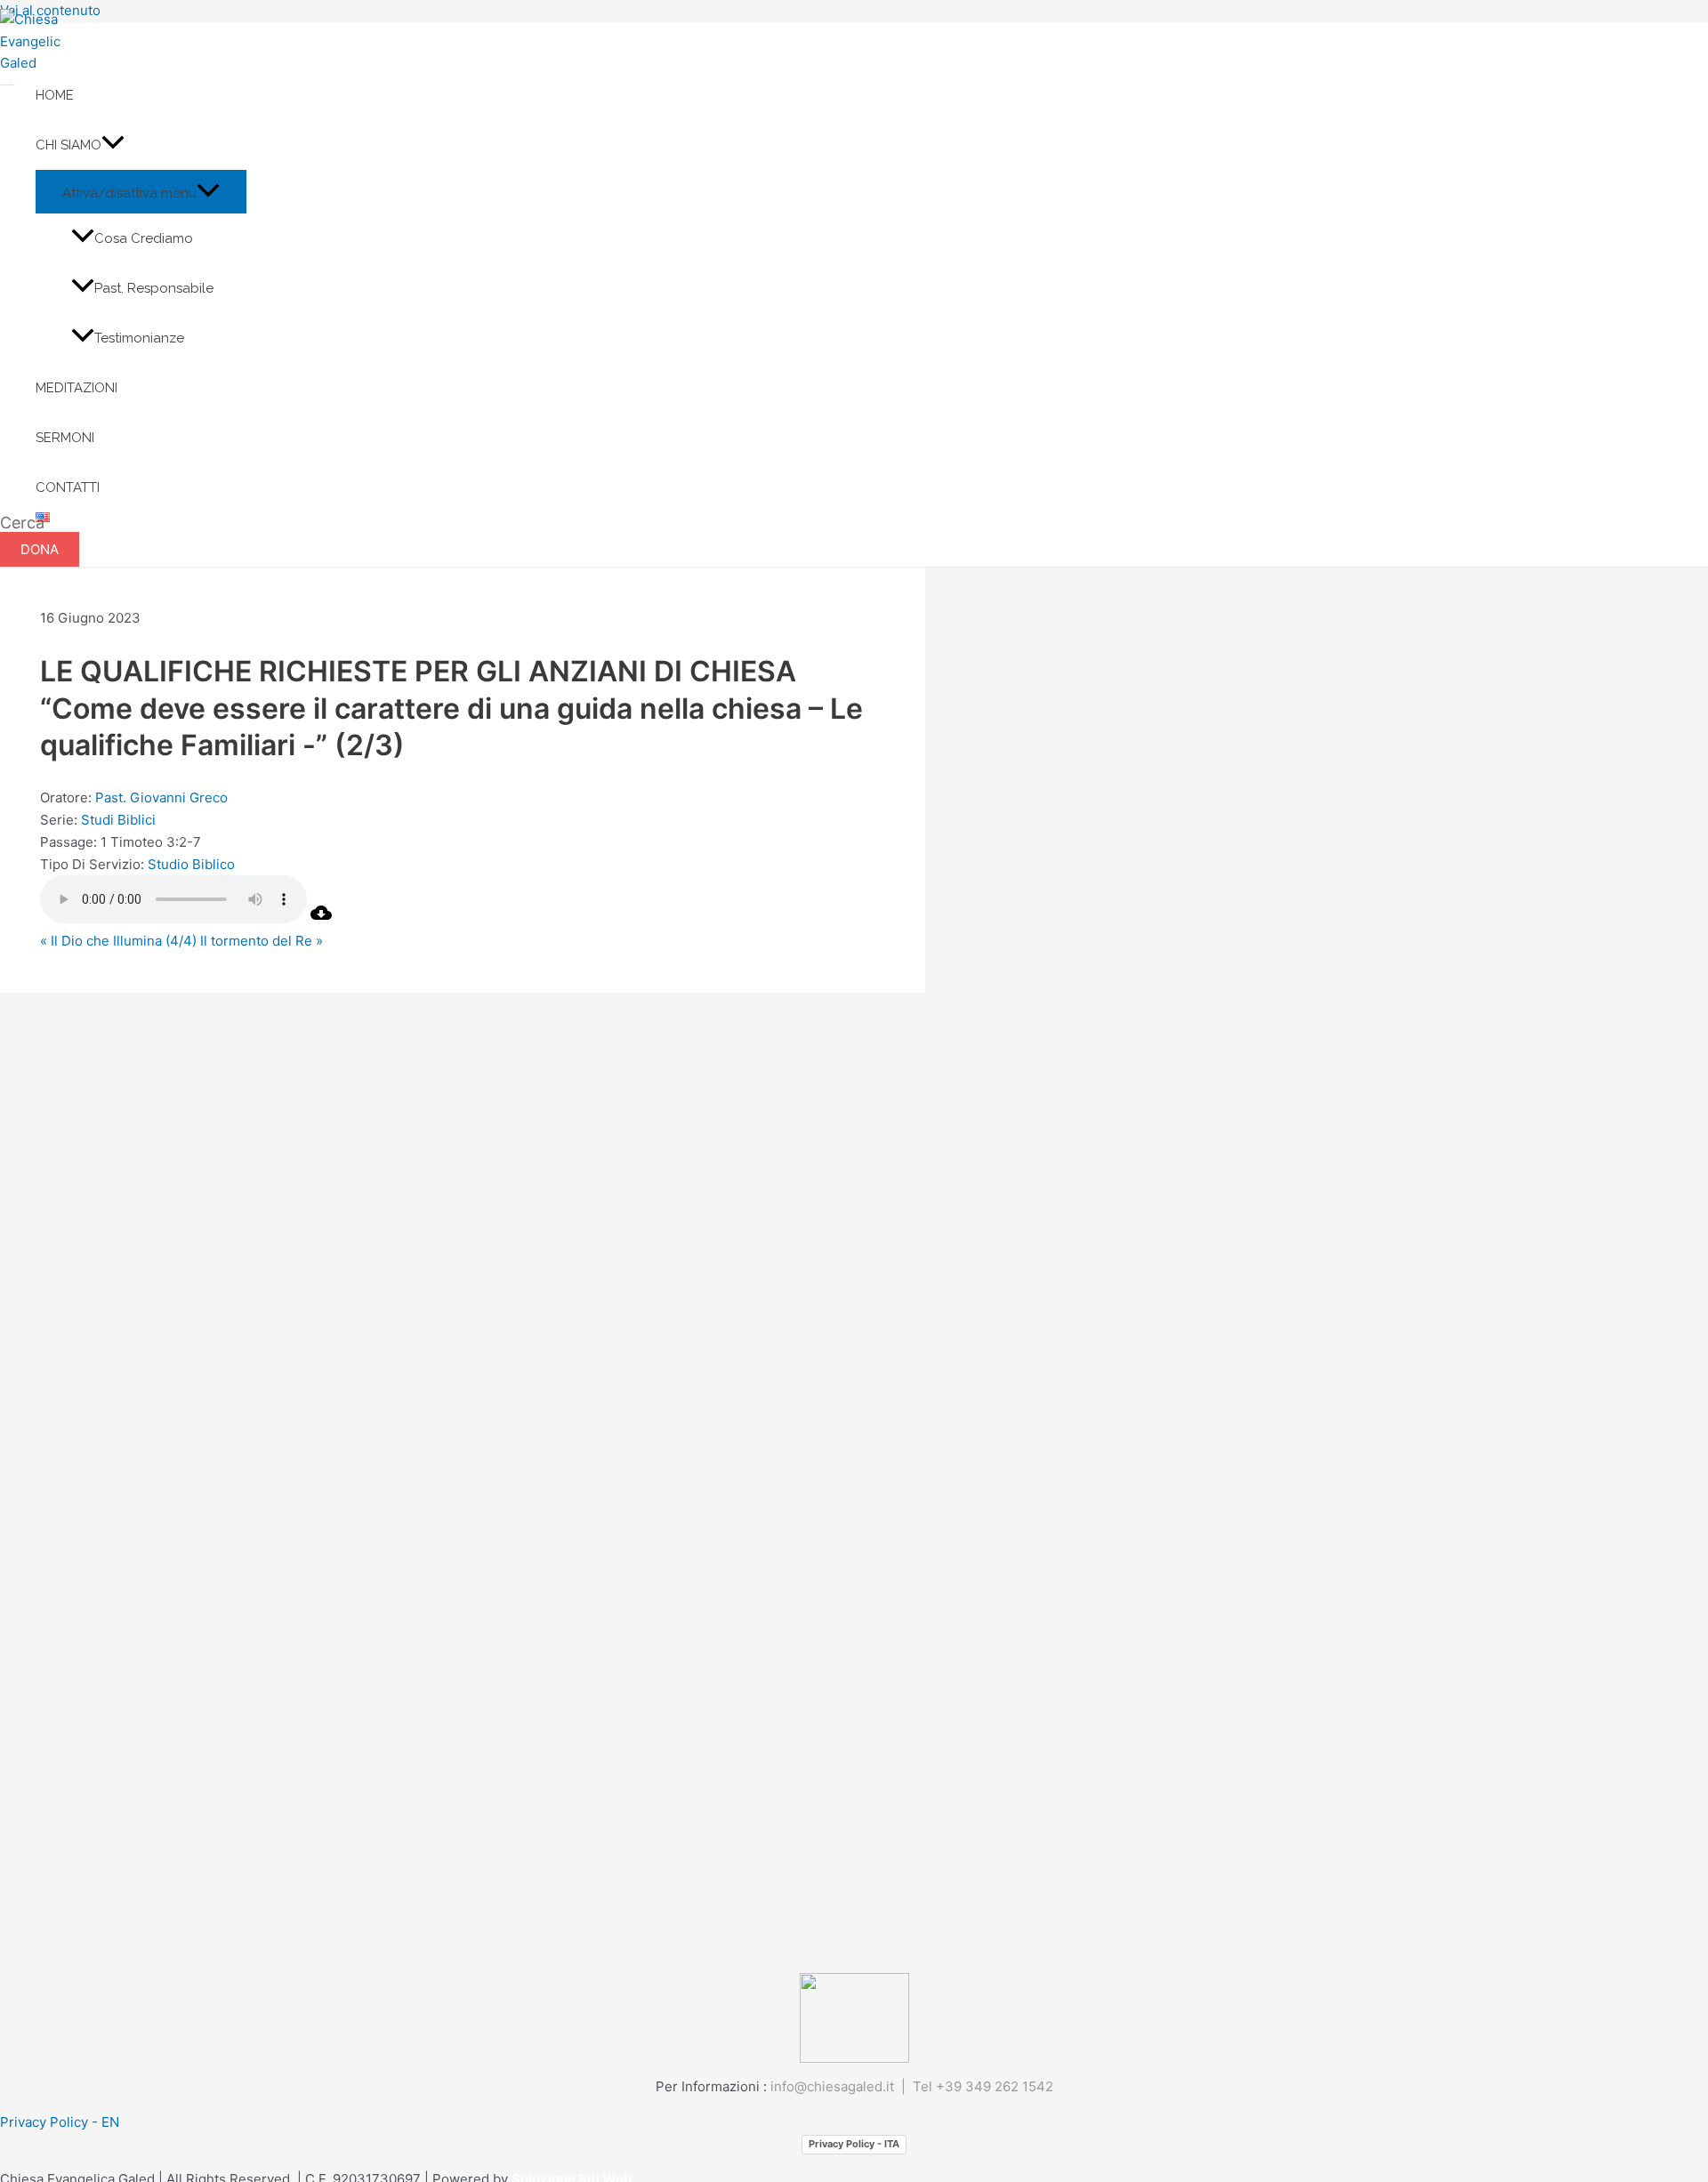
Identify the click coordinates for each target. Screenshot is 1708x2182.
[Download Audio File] (321, 918)
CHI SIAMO (68, 145)
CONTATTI (68, 487)
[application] (113, 145)
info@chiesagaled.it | (842, 2086)
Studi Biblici (118, 820)
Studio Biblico (191, 864)
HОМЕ (55, 95)
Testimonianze (139, 338)
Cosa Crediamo (144, 238)
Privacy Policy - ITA (854, 2144)
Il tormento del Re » (262, 941)
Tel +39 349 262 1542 (983, 2086)
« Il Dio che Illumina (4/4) (118, 941)
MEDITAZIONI (77, 388)
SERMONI (65, 438)
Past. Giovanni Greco (161, 797)
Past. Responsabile (154, 288)
